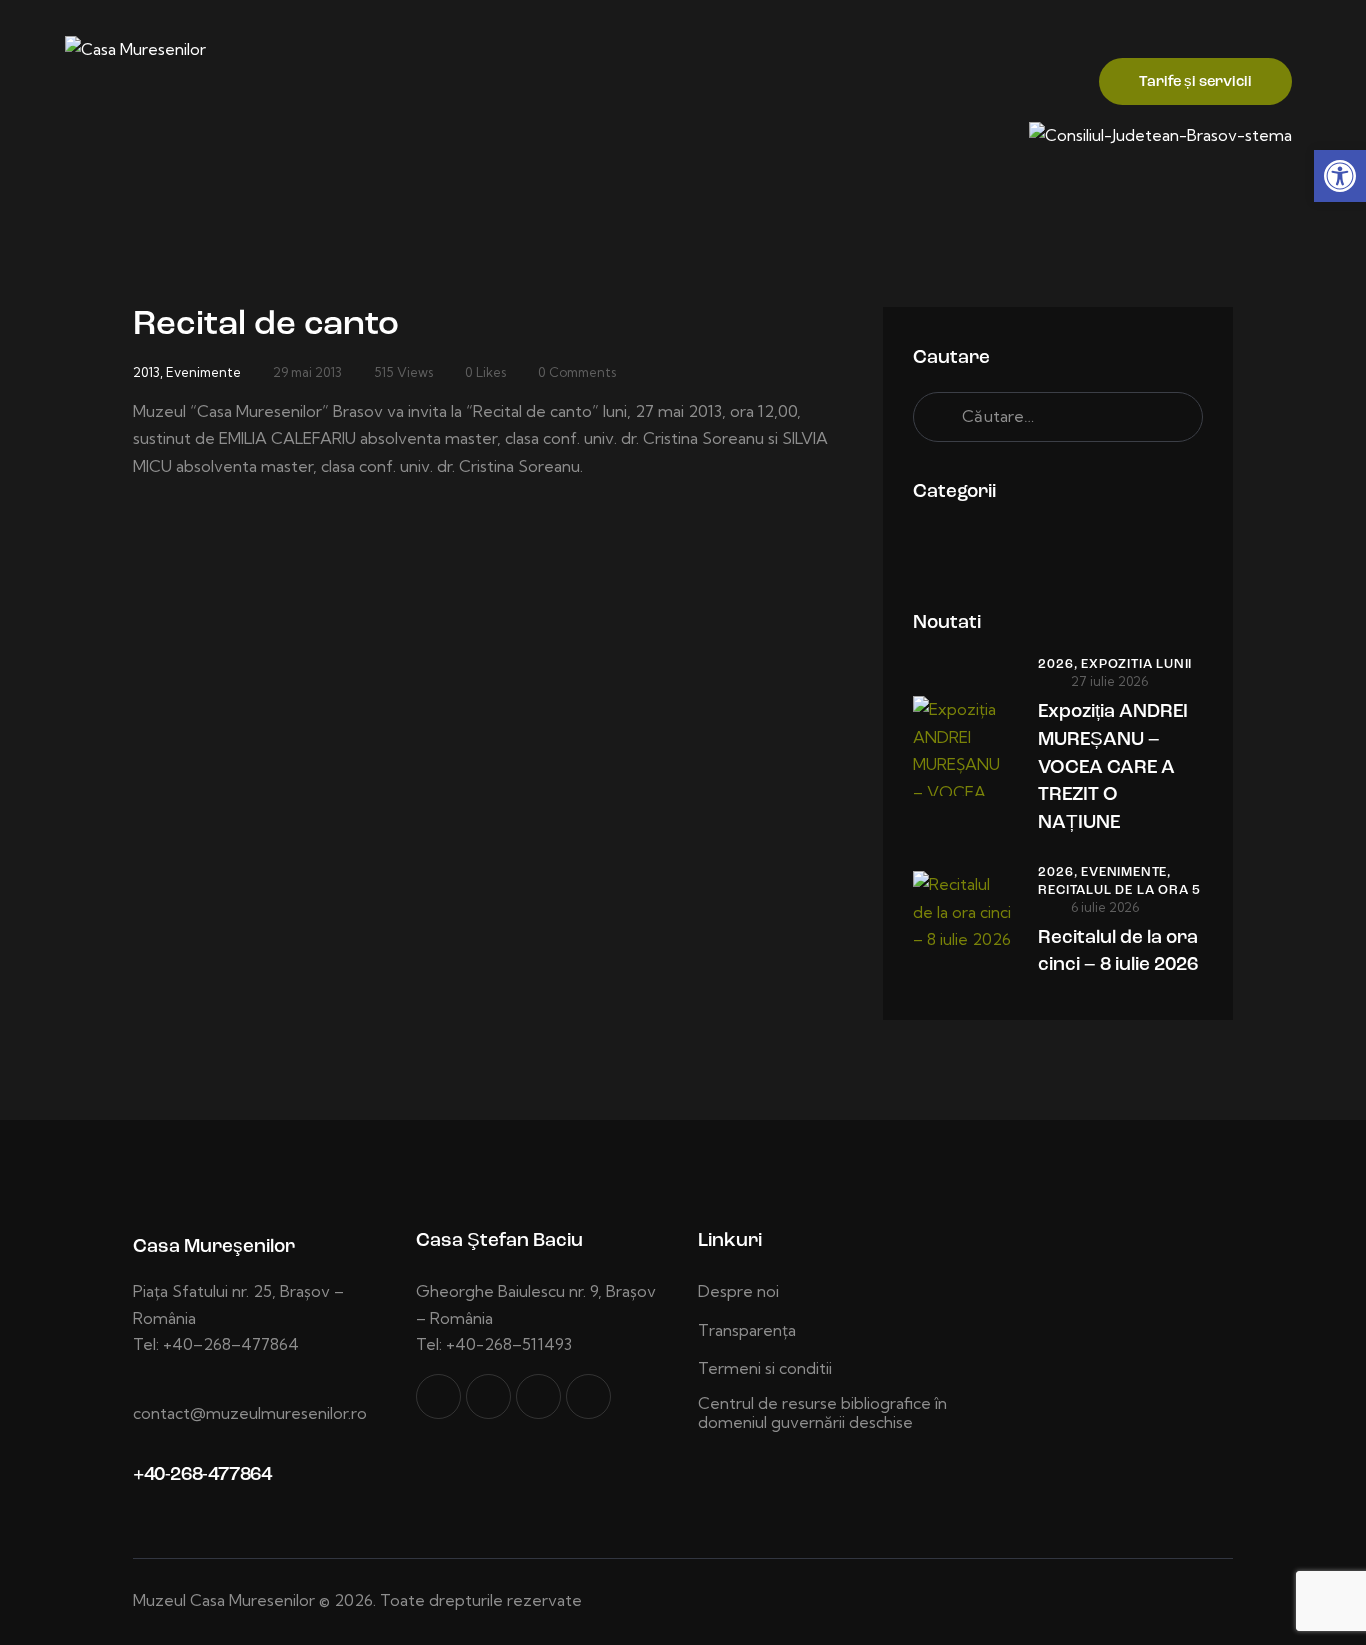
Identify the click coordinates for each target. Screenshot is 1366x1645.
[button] (1340, 176)
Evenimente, (1126, 872)
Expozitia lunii (1136, 664)
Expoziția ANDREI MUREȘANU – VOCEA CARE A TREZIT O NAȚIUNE (1113, 767)
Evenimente (203, 372)
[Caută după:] (1058, 416)
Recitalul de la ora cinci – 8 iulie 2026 (1118, 952)
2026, (1059, 664)
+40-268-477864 (202, 1475)
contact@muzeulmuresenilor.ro (250, 1413)
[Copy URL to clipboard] (588, 1396)
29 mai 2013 (307, 372)
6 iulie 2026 (1105, 907)
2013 (146, 372)
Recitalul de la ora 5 (1119, 890)
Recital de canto (266, 325)
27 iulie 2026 (1109, 681)
